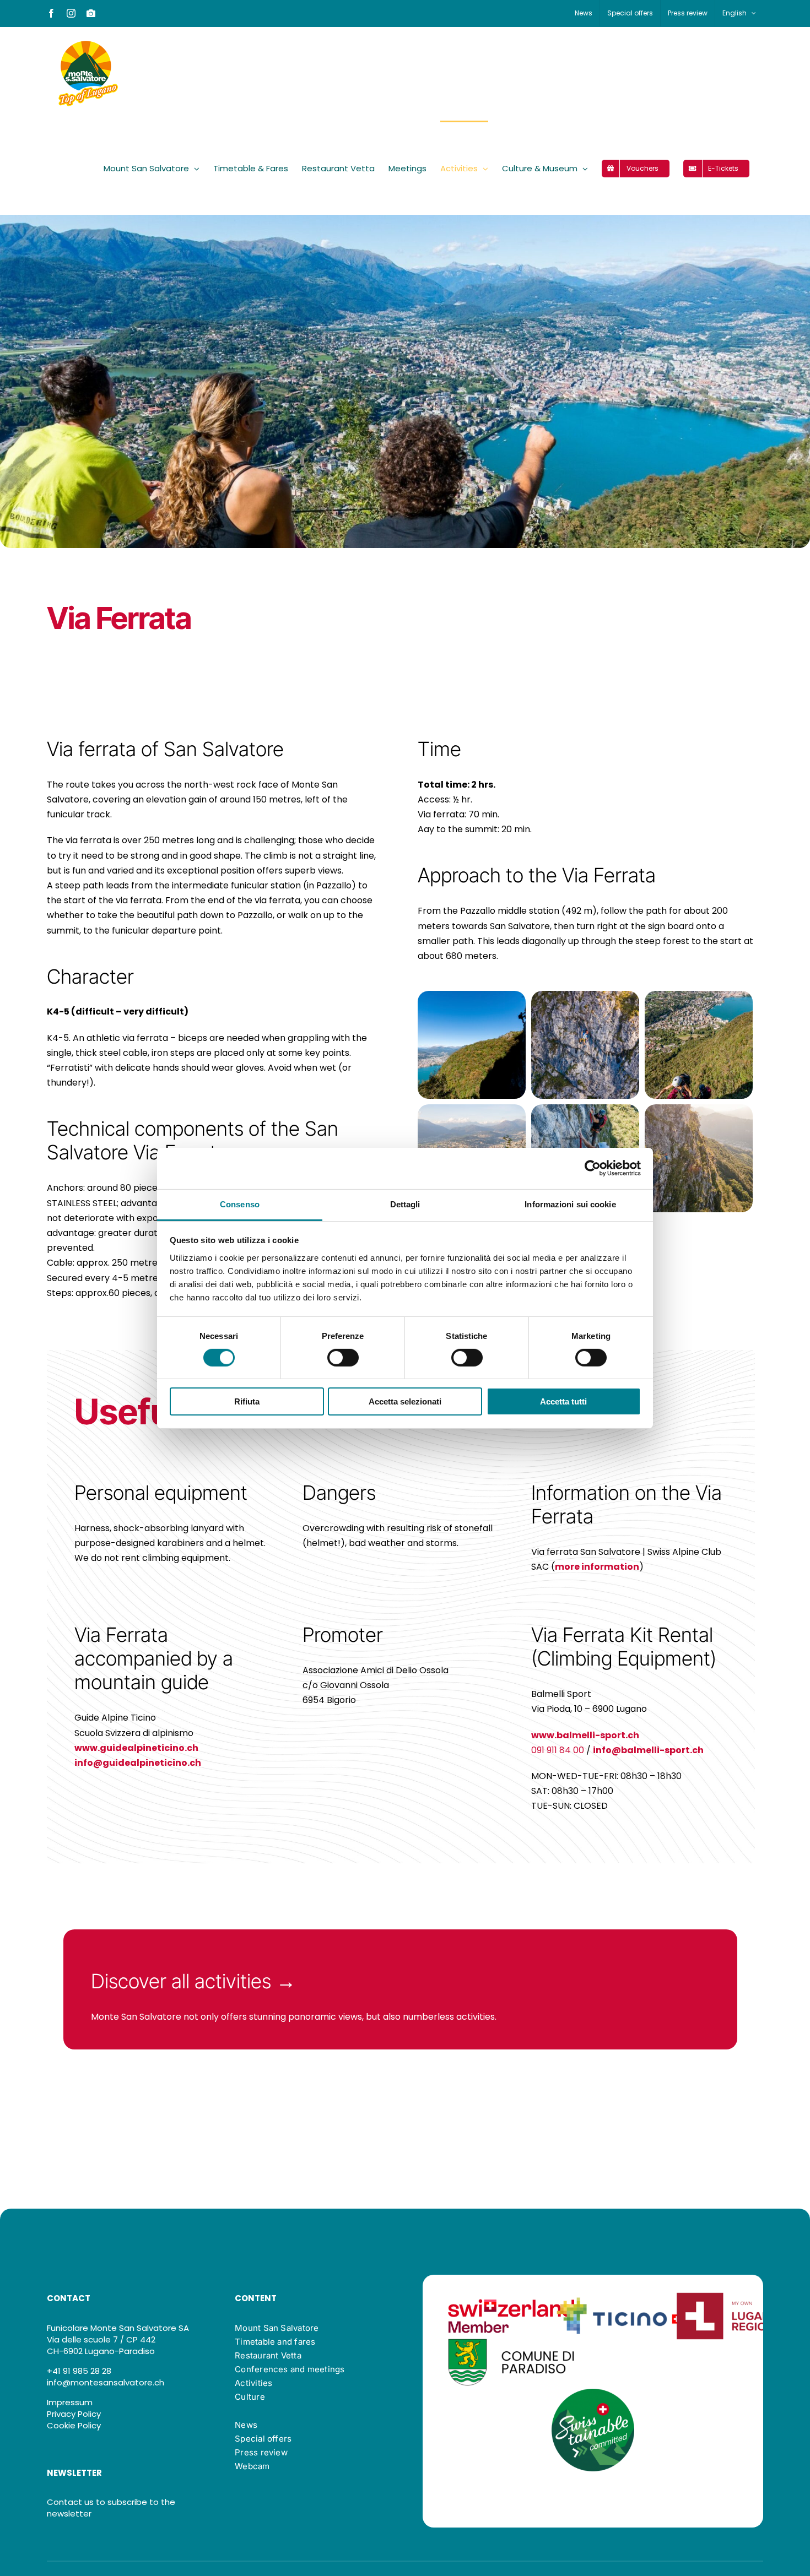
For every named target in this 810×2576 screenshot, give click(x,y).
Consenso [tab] (240, 1204)
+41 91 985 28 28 (79, 2371)
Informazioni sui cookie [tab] (570, 1204)
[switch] (343, 1358)
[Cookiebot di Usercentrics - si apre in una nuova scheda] (593, 1168)
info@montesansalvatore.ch (106, 2382)
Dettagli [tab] (405, 1204)
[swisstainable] (593, 2393)
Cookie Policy (74, 2425)
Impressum (70, 2402)
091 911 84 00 (558, 1750)
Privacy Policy (74, 2414)
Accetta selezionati (405, 1401)
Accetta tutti (563, 1401)
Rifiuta (247, 1401)
